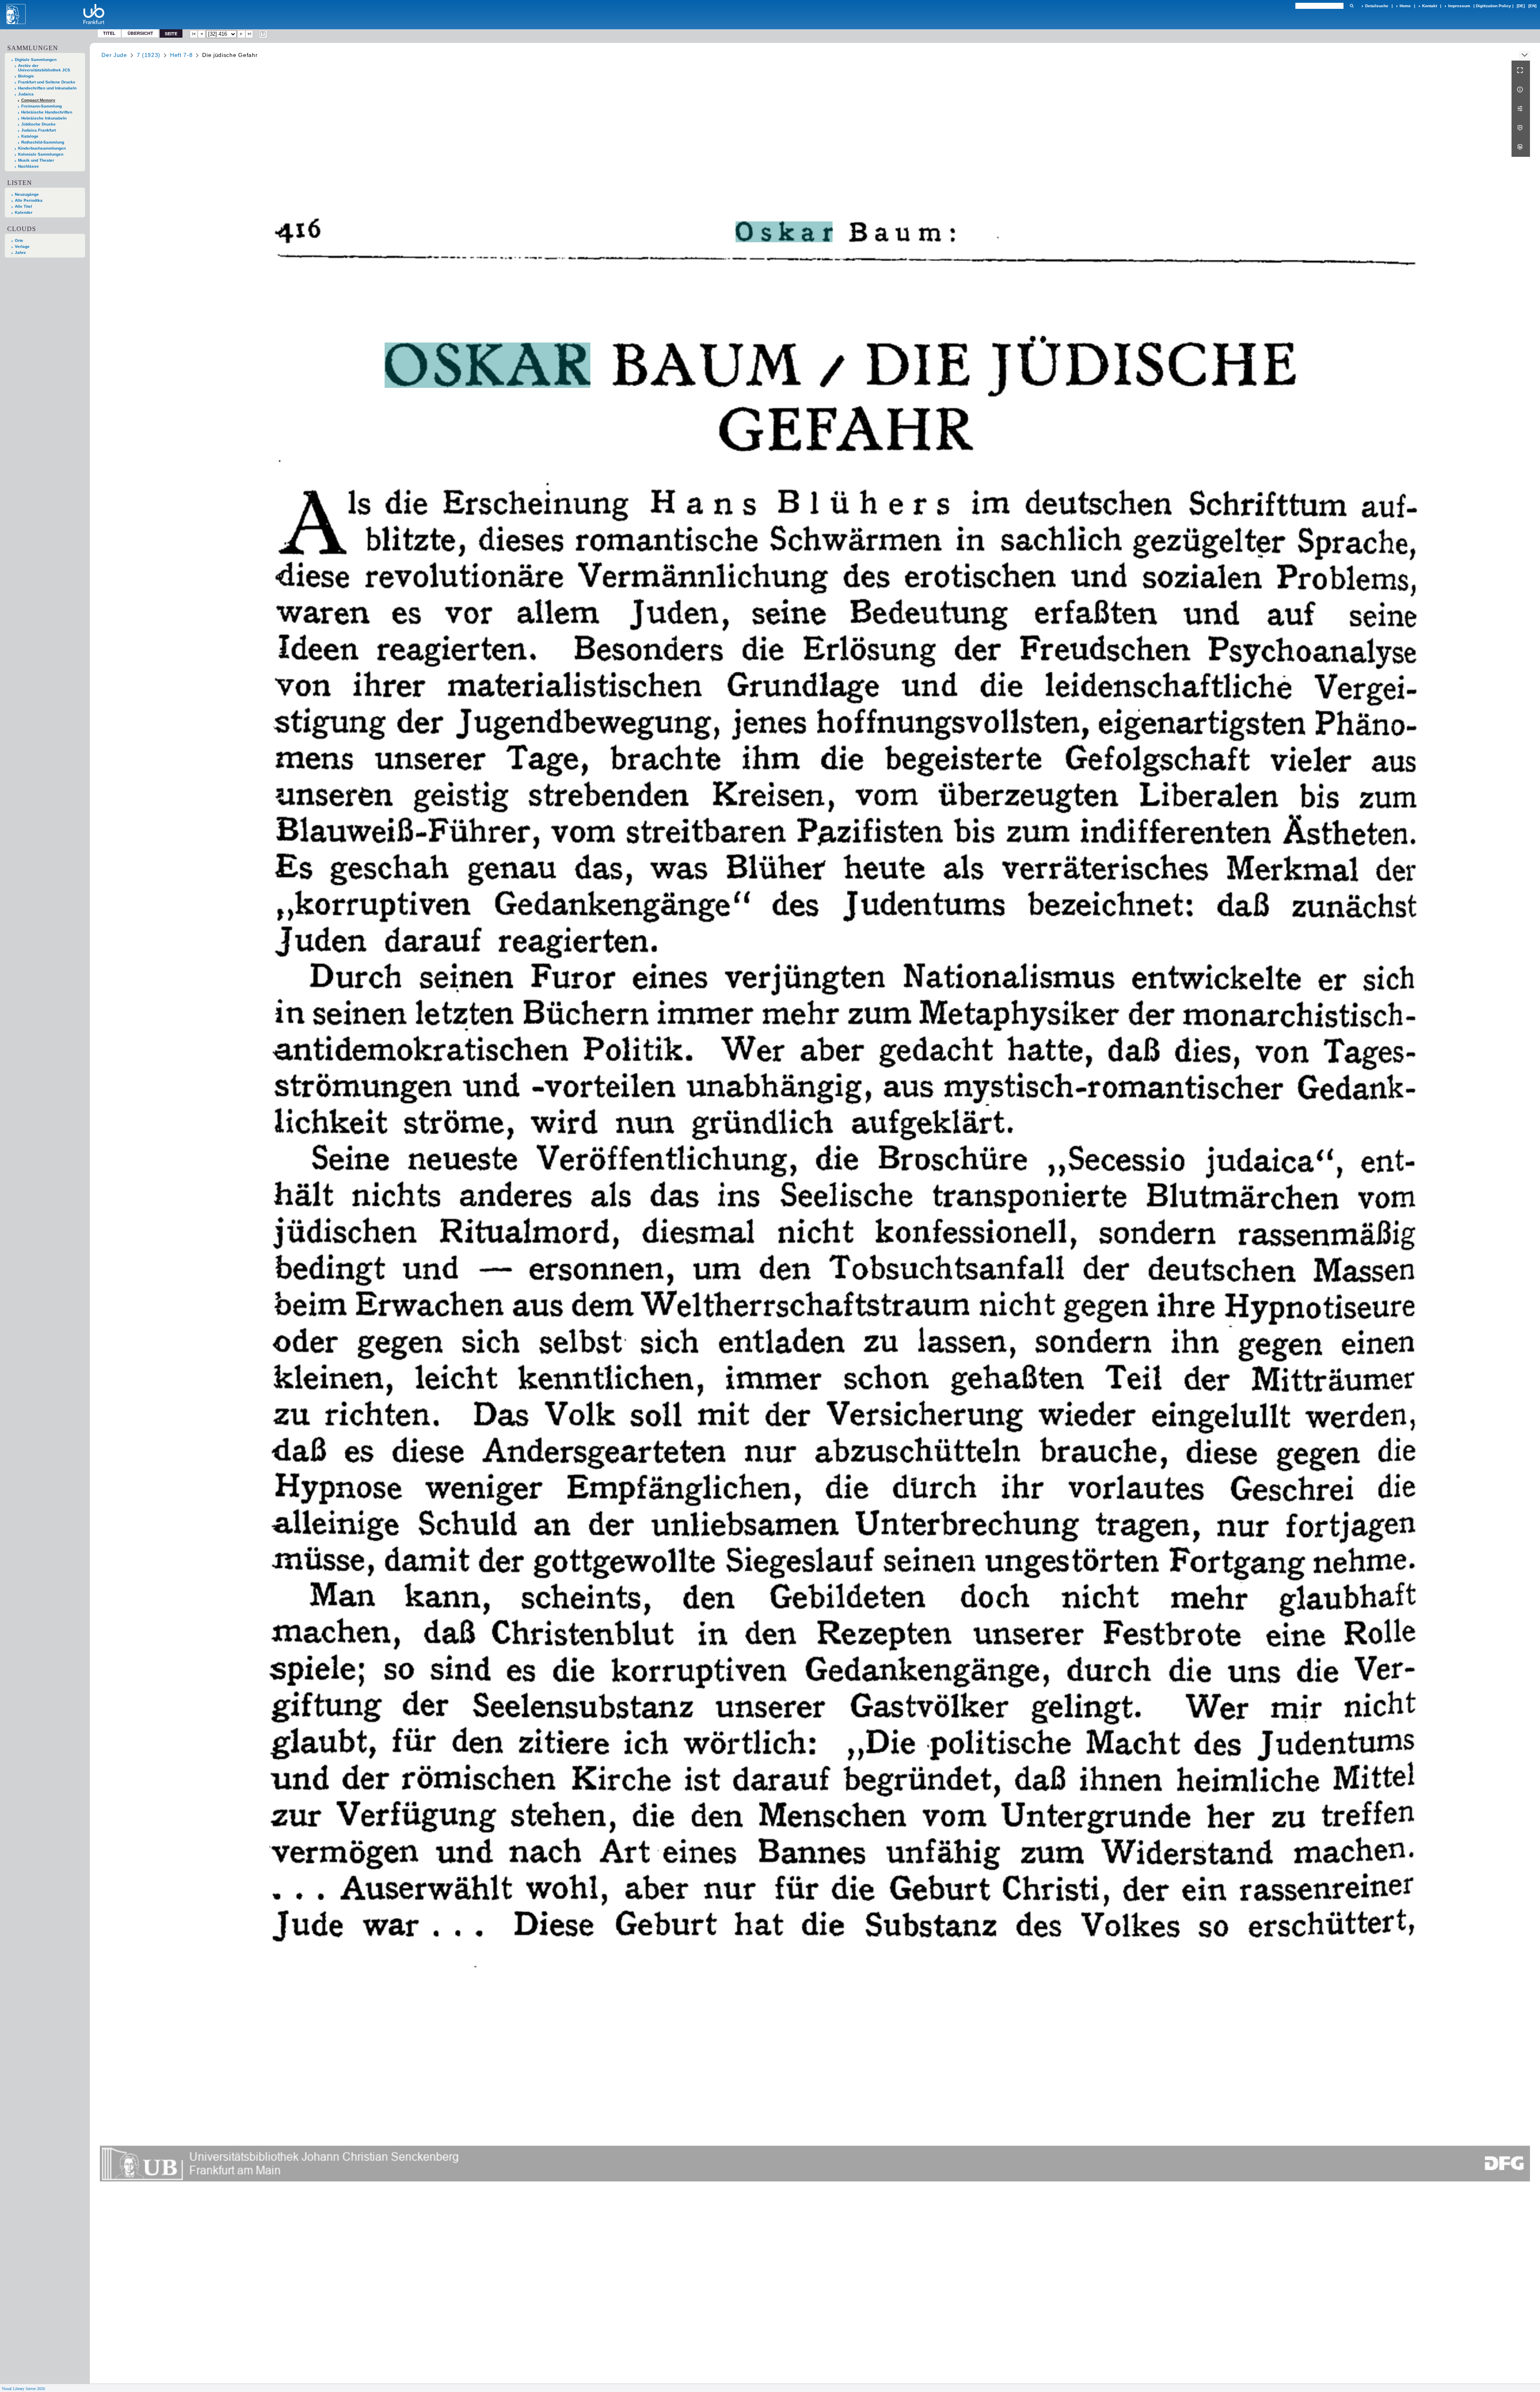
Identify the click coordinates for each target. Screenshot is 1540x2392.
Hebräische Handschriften (47, 112)
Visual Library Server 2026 (23, 2389)
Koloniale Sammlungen (41, 154)
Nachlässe (28, 166)
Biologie (26, 76)
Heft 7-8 (181, 55)
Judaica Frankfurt (38, 130)
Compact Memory (38, 100)
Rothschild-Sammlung (43, 142)
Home (1405, 6)
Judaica (26, 94)
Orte (19, 240)
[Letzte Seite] (249, 34)
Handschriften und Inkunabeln (47, 88)
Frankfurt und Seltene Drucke (47, 82)
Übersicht (140, 33)
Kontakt (1430, 6)
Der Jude (114, 55)
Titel (109, 33)
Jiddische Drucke (38, 124)
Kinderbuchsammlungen (42, 148)
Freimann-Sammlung (42, 106)
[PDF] (1521, 128)
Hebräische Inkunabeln (44, 118)
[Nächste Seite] (241, 34)
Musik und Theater (36, 160)
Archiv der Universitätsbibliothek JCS (44, 68)
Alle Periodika (29, 200)
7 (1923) (149, 55)
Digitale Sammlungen (36, 60)
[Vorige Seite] (202, 34)
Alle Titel (23, 206)
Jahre (20, 252)
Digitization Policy (1493, 6)
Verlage (22, 246)
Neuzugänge (27, 194)
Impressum (1459, 6)
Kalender (24, 212)
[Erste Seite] (194, 34)
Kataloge (30, 136)
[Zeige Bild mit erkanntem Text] (263, 34)
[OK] (1352, 6)
